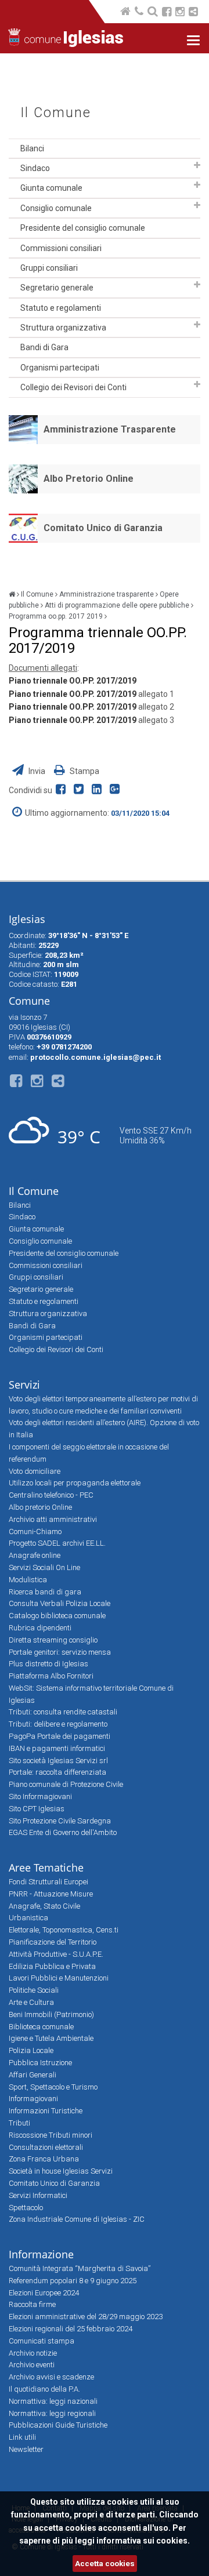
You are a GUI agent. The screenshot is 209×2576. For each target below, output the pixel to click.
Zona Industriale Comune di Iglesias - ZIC (77, 2219)
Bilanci (32, 148)
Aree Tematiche (46, 1867)
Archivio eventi (32, 2365)
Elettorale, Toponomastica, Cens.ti (64, 1930)
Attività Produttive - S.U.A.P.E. (56, 1954)
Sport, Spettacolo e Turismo (53, 2087)
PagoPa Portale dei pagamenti (60, 1736)
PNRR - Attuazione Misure (51, 1894)
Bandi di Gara (44, 347)
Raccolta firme (32, 2304)
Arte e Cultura (31, 2002)
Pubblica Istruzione (40, 2063)
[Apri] (197, 165)
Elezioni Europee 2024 (44, 2293)
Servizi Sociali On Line (44, 1567)
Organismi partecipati (60, 368)
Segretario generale (57, 288)
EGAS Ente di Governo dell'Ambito (63, 1832)
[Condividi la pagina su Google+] (116, 790)
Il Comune (56, 113)
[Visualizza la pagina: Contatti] (140, 12)
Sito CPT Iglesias (37, 1809)
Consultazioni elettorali (46, 2147)
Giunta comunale (51, 188)
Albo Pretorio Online (89, 479)
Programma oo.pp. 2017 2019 (56, 616)
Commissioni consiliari (61, 248)
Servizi (24, 1385)
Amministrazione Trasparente (110, 429)
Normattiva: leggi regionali (52, 2413)
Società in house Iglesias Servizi (61, 2171)
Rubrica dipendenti (40, 1628)
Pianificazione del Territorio (53, 1942)
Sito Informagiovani (40, 1796)
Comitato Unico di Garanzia (103, 528)
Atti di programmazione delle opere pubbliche (117, 605)
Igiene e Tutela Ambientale (51, 2038)
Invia (37, 771)
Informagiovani (33, 2099)
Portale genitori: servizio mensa (60, 1652)
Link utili (22, 2437)
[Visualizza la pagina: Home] (126, 12)
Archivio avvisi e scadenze (51, 2377)
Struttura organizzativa (63, 328)
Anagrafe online (35, 1555)
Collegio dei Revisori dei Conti (73, 387)
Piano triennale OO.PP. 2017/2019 (73, 681)
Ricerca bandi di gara (45, 1592)
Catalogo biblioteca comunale (57, 1616)
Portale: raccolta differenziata (57, 1772)
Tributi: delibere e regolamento (58, 1724)
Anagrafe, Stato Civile (44, 1906)
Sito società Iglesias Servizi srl (58, 1761)
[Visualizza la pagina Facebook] (167, 13)
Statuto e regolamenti (61, 308)
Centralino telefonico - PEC (51, 1495)
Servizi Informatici (38, 2195)
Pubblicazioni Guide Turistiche (58, 2425)
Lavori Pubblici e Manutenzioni (59, 1978)
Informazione (41, 2254)
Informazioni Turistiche (46, 2111)
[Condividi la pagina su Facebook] (63, 790)
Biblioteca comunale (41, 2027)
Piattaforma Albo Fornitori (51, 1676)
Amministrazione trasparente (107, 594)
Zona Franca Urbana (44, 2159)
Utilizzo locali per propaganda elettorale (75, 1483)
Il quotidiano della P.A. (44, 2389)
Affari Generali (33, 2075)
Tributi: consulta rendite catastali (63, 1712)
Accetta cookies (105, 2564)
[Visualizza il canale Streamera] (193, 13)
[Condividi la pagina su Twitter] (81, 790)
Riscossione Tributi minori (51, 2135)
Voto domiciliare (35, 1471)
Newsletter (26, 2449)
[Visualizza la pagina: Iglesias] (12, 594)
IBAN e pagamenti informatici (57, 1748)
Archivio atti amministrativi (53, 1519)
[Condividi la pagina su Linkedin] (99, 790)
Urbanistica (28, 1918)
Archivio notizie (33, 2353)
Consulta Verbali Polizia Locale (60, 1603)
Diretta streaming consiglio (53, 1640)
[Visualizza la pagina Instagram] (180, 13)
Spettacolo (26, 2208)
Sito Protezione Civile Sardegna (60, 1821)
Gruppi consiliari (49, 268)
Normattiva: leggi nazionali (53, 2401)
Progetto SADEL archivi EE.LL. (57, 1543)
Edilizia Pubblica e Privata (52, 1966)
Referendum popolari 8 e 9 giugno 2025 (73, 2281)
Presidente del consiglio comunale (83, 228)
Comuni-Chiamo (35, 1532)
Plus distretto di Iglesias (48, 1664)
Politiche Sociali (34, 1990)
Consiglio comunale (56, 208)
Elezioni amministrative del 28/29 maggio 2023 (86, 2317)
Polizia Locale (31, 2050)
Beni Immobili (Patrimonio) (51, 2014)
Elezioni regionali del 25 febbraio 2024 (71, 2329)
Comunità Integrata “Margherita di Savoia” (80, 2268)
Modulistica (28, 1580)
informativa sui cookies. (143, 2541)
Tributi (19, 2123)
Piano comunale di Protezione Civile (66, 1784)
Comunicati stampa (42, 2341)
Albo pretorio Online (40, 1507)
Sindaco (35, 168)
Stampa (84, 771)
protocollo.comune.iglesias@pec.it (96, 1057)
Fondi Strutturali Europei (48, 1882)
